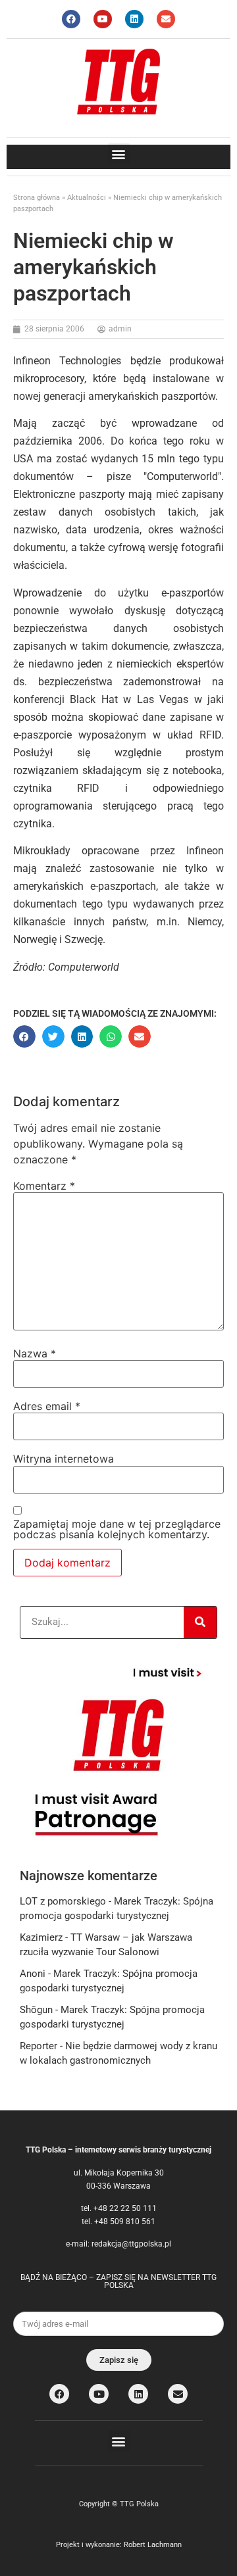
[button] (119, 154)
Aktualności (87, 198)
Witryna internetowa (64, 1459)
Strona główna (37, 198)
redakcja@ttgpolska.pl (131, 2244)
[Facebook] (71, 19)
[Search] (200, 1622)
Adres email (47, 1406)
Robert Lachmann (153, 2545)
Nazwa (35, 1353)
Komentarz (44, 1186)
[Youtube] (103, 19)
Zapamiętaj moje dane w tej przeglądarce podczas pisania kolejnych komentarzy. (117, 1529)
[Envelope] (166, 19)
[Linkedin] (134, 19)
